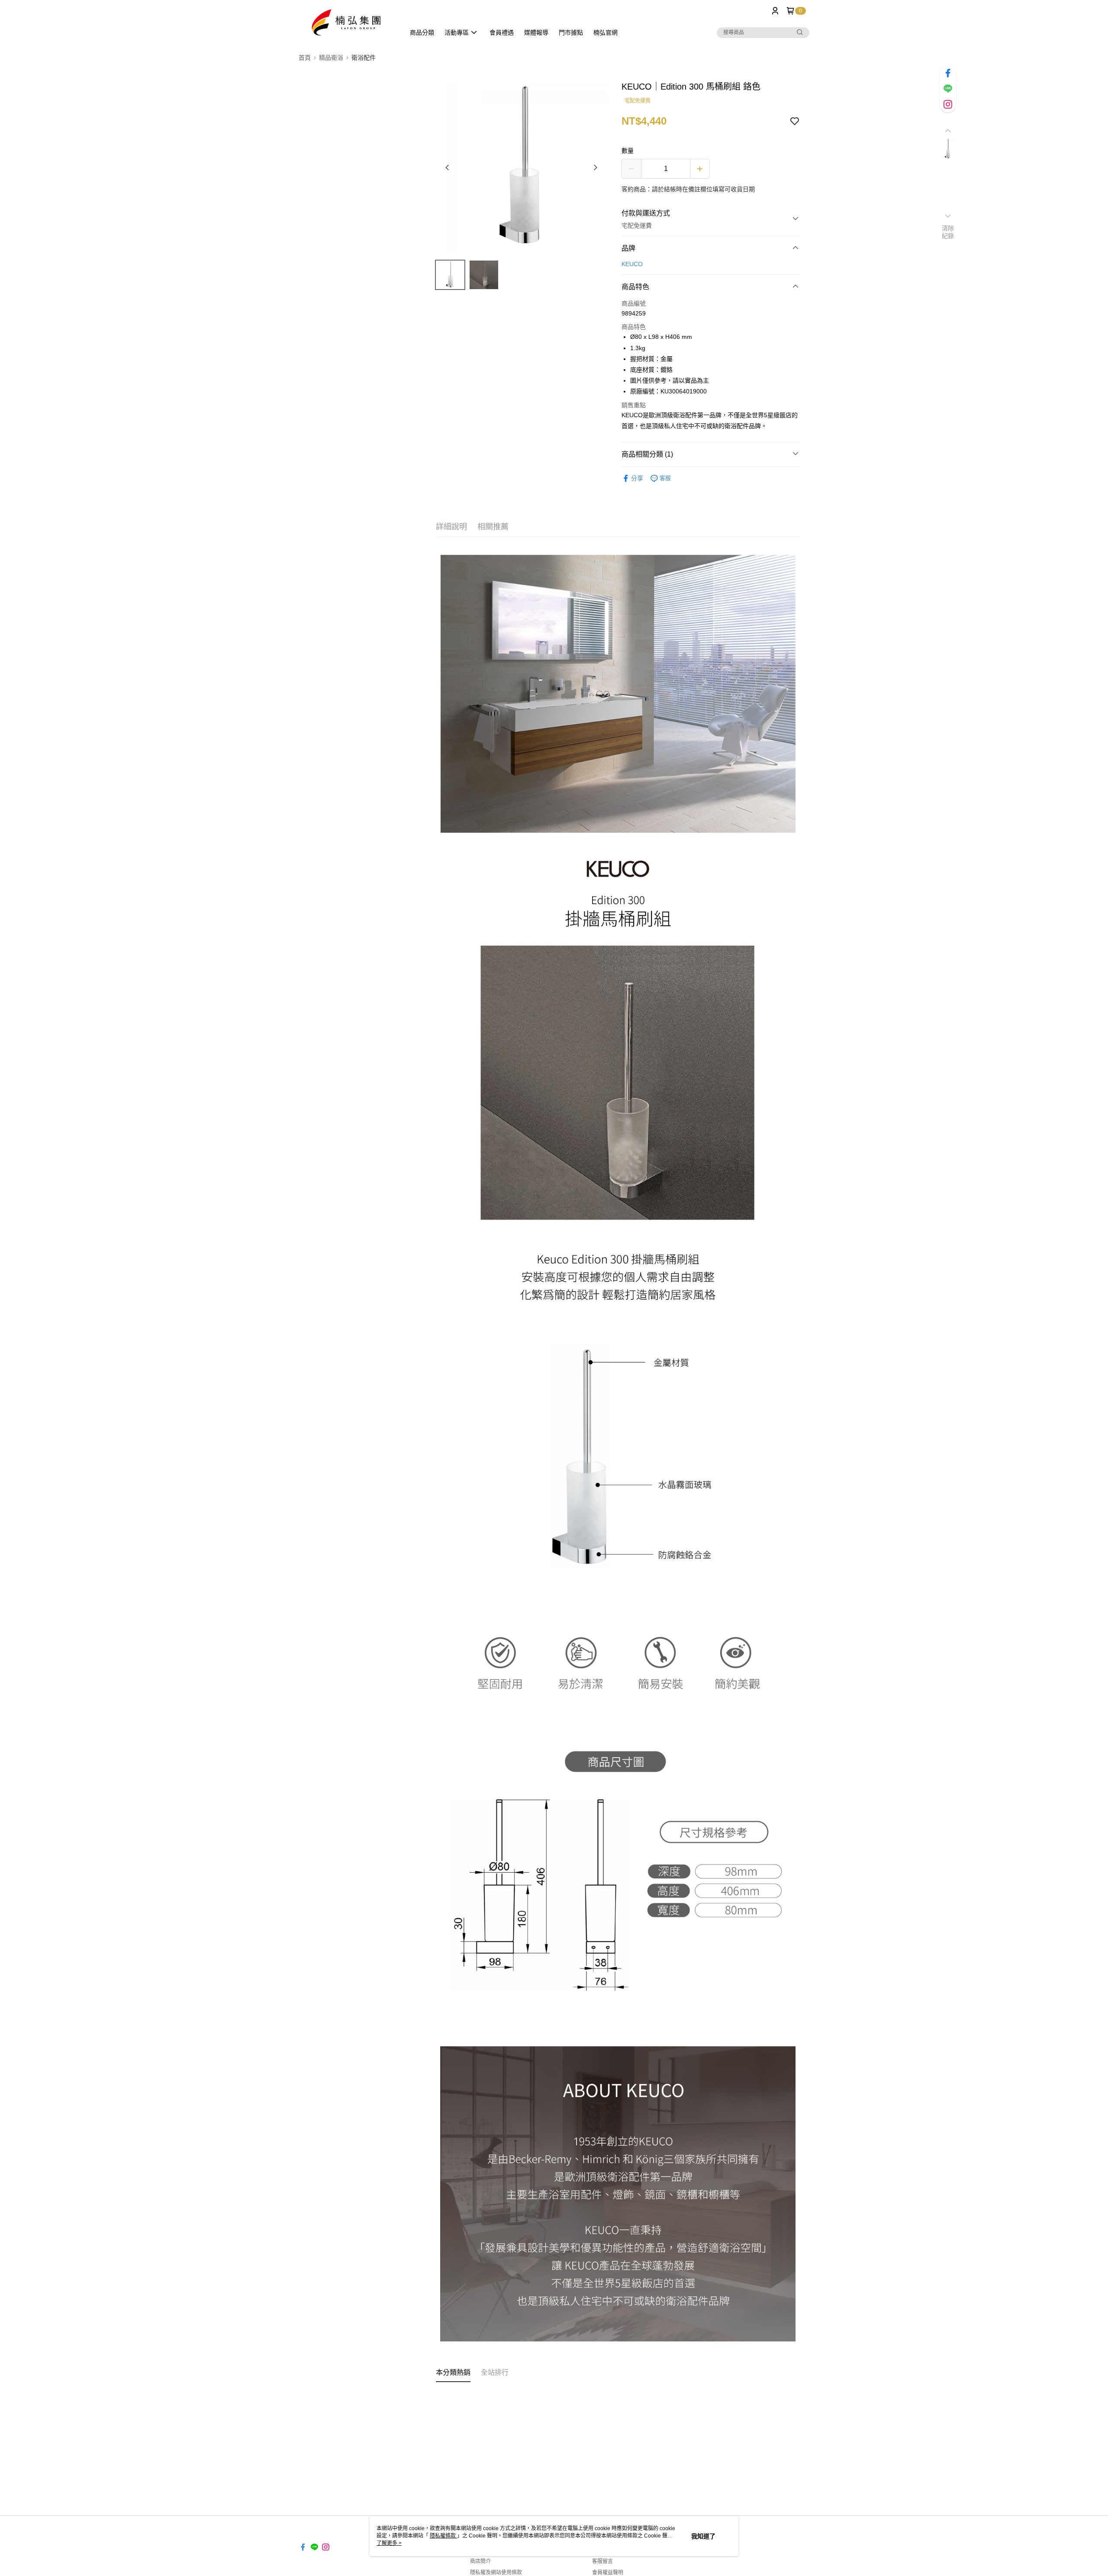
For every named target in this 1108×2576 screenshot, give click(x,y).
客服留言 (602, 2561)
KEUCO (632, 264)
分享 (637, 478)
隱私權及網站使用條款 (496, 2573)
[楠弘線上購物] (347, 23)
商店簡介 (480, 2561)
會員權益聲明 (608, 2573)
